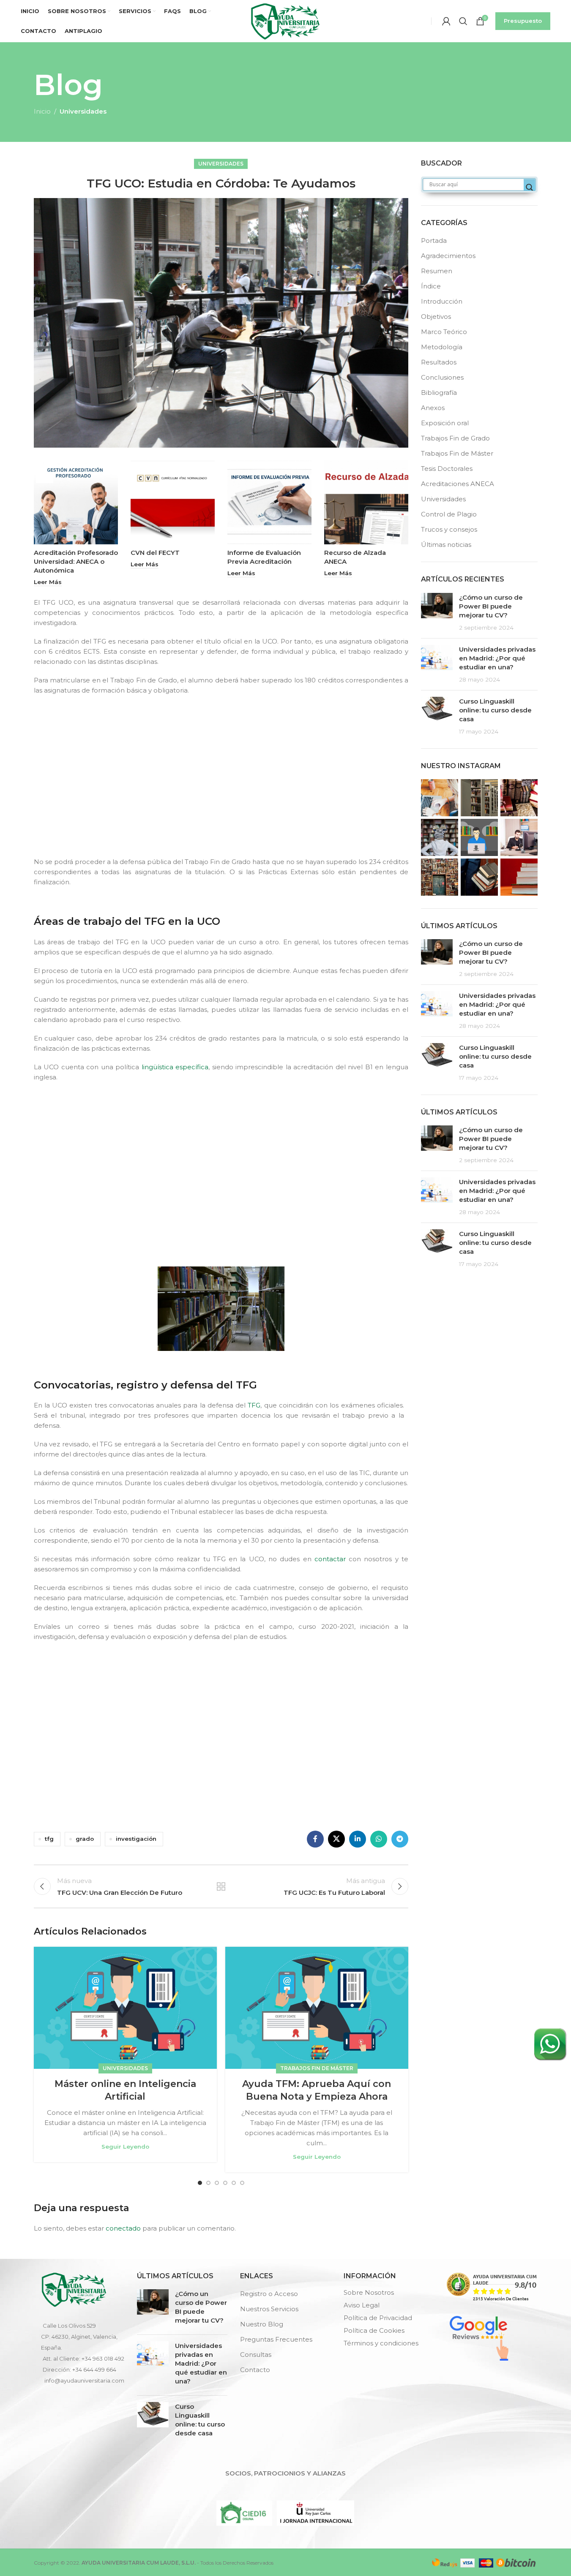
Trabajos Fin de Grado (455, 438)
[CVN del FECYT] (173, 502)
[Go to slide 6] (242, 2183)
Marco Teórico (444, 332)
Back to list (221, 1886)
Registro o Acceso (269, 2294)
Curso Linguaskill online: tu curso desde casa (495, 710)
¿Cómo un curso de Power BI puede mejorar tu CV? (491, 606)
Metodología (442, 347)
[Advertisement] (223, 783)
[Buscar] (463, 21)
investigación (136, 1839)
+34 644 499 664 (94, 2369)
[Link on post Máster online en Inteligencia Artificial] (125, 2008)
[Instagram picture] (440, 798)
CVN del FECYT (155, 553)
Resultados (439, 362)
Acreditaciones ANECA (458, 484)
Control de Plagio (449, 514)
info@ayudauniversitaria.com (84, 2380)
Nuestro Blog (262, 2324)
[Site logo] (285, 20)
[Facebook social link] (315, 1839)
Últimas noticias (446, 545)
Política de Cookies (374, 2330)
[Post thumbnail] (437, 612)
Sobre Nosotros (369, 2292)
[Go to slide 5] (234, 2183)
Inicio (42, 111)
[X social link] (336, 1839)
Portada (434, 240)
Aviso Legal (362, 2305)
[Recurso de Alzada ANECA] (366, 502)
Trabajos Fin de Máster (317, 2068)
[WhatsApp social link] (379, 1839)
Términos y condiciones (381, 2343)
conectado (123, 2228)
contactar (330, 1559)
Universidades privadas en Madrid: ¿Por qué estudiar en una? (497, 658)
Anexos (433, 408)
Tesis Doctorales (447, 469)
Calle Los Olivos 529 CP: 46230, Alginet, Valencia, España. (79, 2337)
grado (85, 1839)
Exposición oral (445, 423)
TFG (254, 1405)
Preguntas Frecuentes (276, 2339)
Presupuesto (523, 21)
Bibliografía (439, 393)
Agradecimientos (448, 256)
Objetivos (436, 317)
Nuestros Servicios (269, 2309)
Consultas (256, 2355)
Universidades (83, 111)
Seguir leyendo (125, 2147)
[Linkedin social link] (358, 1839)
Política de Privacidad (378, 2318)
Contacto (255, 2370)
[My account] (446, 21)
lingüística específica (175, 1067)
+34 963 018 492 (103, 2359)
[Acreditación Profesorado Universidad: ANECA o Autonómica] (76, 502)
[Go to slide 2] (208, 2183)
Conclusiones (442, 377)
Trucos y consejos (449, 529)
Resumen (437, 271)
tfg (49, 1839)
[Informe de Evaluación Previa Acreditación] (269, 502)
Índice (431, 286)
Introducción (442, 301)
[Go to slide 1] (200, 2183)
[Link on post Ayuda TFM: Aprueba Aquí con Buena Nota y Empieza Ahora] (317, 2008)
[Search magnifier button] (530, 187)
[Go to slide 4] (225, 2183)
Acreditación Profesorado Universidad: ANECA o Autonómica (76, 561)
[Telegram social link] (400, 1839)
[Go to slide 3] (217, 2183)
